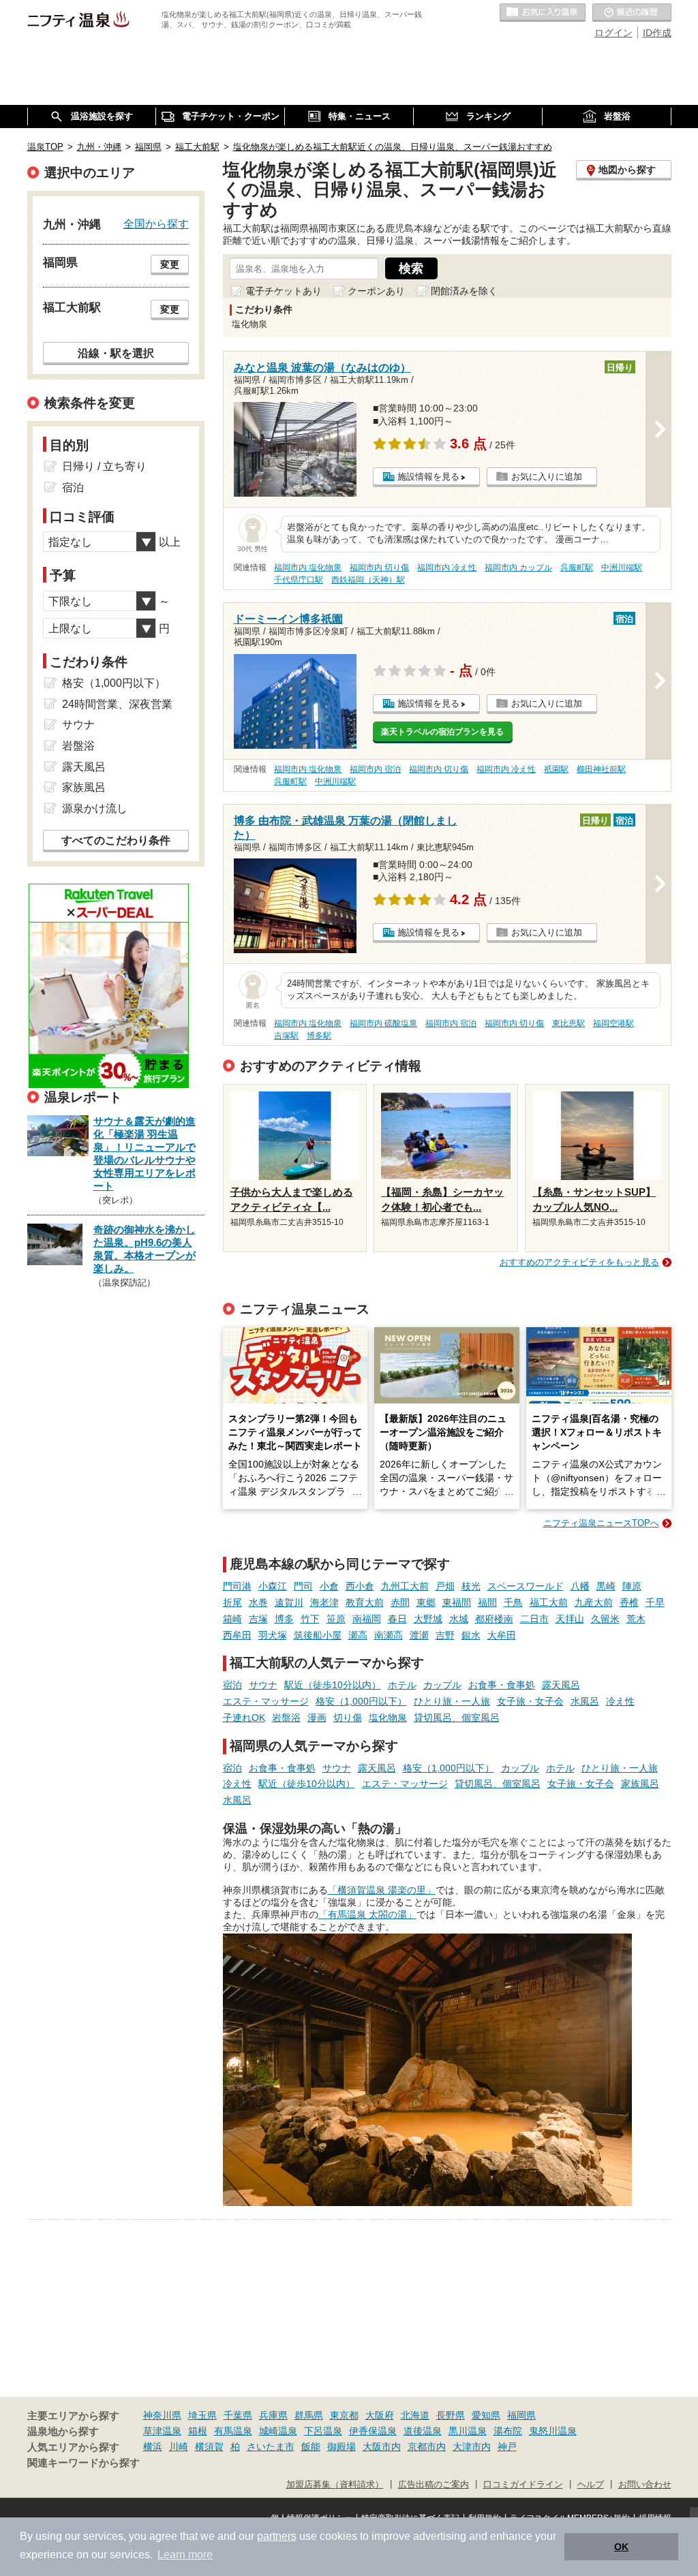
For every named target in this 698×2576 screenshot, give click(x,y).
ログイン (613, 33)
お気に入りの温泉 (543, 13)
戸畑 (445, 1586)
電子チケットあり (284, 291)
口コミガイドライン (523, 2485)
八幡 (580, 1586)
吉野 (445, 1635)
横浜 (153, 2447)
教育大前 (365, 1602)
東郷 (426, 1602)
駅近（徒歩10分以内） (333, 1685)
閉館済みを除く (464, 291)
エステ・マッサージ (266, 1701)
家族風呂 (640, 1784)
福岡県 (521, 2415)
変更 (170, 264)
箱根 (198, 2431)
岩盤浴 (286, 1718)
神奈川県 (162, 2415)
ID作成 (657, 33)
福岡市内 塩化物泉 (308, 568)
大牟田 (502, 1635)
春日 (397, 1619)
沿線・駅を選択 (116, 353)
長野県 (451, 2415)
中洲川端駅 (622, 568)
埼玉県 (202, 2415)
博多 (284, 1619)
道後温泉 (423, 2431)
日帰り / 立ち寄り (104, 466)
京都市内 (427, 2447)
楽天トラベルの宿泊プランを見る (442, 732)
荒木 (636, 1619)
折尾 (232, 1602)
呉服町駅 (577, 568)
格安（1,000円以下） (361, 1701)
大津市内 (472, 2447)
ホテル (402, 1685)
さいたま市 (271, 2447)
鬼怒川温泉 (553, 2431)
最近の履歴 (632, 13)
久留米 (605, 1619)
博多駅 (319, 1036)
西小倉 (360, 1586)
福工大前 (549, 1602)
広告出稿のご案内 (434, 2485)
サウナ (263, 1685)
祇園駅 (556, 769)
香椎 (629, 1602)
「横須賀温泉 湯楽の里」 (382, 1890)
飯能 (311, 2447)
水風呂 (585, 1701)
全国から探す (156, 223)
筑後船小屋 (318, 1635)
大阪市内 (382, 2447)
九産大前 (594, 1602)
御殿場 (342, 2447)
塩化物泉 (388, 1718)
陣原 (632, 1586)
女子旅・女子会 (530, 1701)
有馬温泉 (233, 2431)
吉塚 (258, 1619)
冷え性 (620, 1701)
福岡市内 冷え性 (447, 568)
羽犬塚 (273, 1635)
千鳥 (513, 1602)
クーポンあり (376, 291)
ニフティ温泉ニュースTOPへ (601, 1523)
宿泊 (232, 1685)
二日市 (534, 1619)
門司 (303, 1586)
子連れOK (244, 1718)
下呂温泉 (323, 2431)
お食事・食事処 (502, 1685)
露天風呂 (561, 1685)
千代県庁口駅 (299, 580)
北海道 (415, 2415)
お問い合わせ (645, 2485)
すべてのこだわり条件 (116, 840)
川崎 (179, 2447)
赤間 (400, 1602)
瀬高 (358, 1635)
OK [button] (621, 2547)
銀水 (471, 1635)
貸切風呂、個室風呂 (457, 1718)
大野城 (428, 1619)
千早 (655, 1602)
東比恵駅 (568, 1023)
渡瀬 (419, 1635)
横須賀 (209, 2447)
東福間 (457, 1602)
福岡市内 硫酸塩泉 (383, 1023)
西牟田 (237, 1635)
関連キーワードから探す (84, 2463)
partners (277, 2536)
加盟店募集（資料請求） (335, 2485)
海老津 (324, 1602)
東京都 (344, 2415)
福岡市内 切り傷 (379, 568)
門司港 (237, 1586)
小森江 (273, 1586)
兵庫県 (273, 2415)
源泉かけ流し (95, 808)
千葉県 (238, 2415)
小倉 (329, 1586)
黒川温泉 (468, 2431)
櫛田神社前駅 (601, 769)
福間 (487, 1602)
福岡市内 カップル (518, 568)
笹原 (336, 1619)
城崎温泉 (278, 2431)
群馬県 (309, 2415)
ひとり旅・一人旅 (452, 1701)
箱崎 (232, 1619)
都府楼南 (494, 1619)
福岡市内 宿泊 (375, 769)
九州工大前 (405, 1586)
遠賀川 (289, 1602)
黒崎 (606, 1586)
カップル (442, 1685)
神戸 (507, 2447)
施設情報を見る (428, 477)
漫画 (317, 1718)
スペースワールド (526, 1586)
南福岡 (367, 1619)
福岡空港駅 (613, 1023)
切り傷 (348, 1718)
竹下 (310, 1619)
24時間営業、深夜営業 (117, 704)
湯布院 (508, 2431)
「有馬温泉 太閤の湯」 (367, 1914)
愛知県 (486, 2415)
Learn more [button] (185, 2555)
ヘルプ (591, 2485)
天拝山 (570, 1619)
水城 (459, 1619)
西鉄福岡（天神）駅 (368, 580)
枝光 (471, 1586)
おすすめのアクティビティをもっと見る (579, 1262)
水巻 (258, 1602)
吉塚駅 (286, 1036)
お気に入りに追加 (547, 477)
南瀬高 (389, 1635)
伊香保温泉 (373, 2431)
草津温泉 (162, 2431)
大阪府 (380, 2415)
